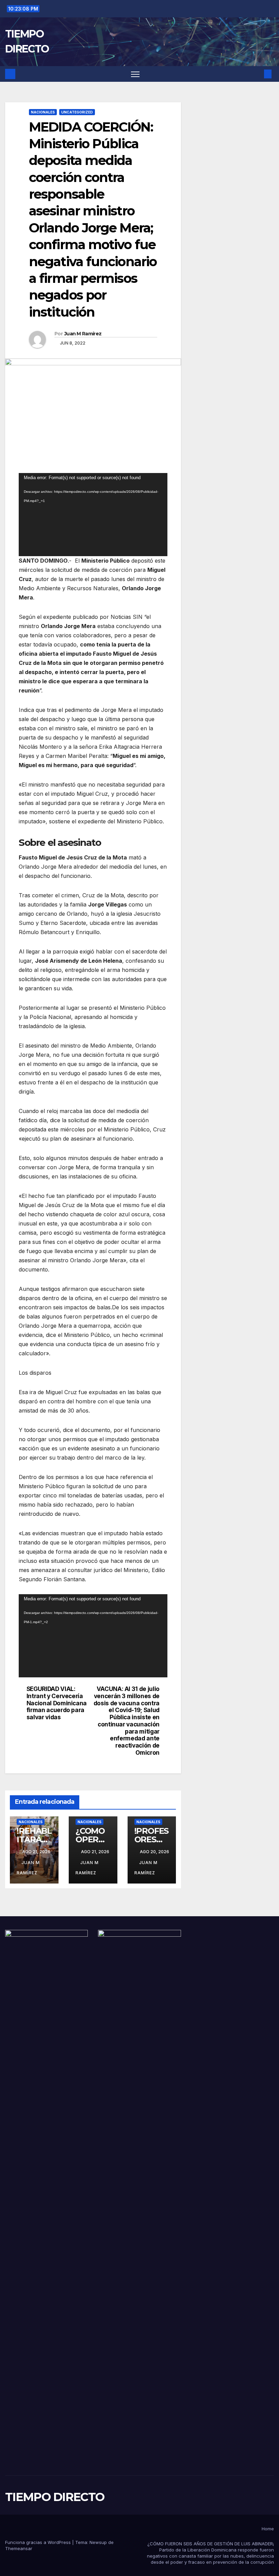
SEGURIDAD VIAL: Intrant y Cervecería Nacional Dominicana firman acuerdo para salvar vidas (57, 1703)
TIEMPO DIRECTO (55, 2497)
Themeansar (19, 2548)
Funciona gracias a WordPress (39, 2542)
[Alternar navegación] (135, 74)
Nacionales (43, 112)
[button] (257, 74)
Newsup (98, 2542)
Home (268, 2529)
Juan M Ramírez (83, 334)
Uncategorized (77, 112)
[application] (93, 515)
